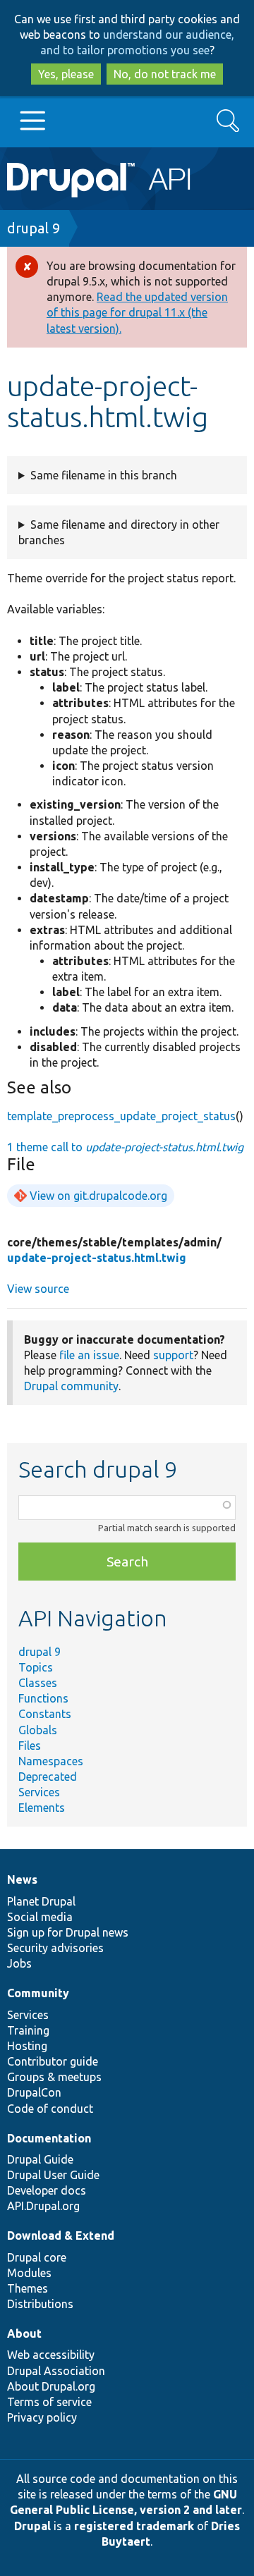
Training (28, 2030)
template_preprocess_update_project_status (121, 1116)
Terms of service (49, 2402)
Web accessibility (51, 2355)
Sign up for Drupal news (68, 1932)
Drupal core (37, 2257)
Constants (45, 1714)
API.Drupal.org (43, 2206)
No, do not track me (165, 74)
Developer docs (47, 2190)
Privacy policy (42, 2417)
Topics (36, 1667)
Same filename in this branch (104, 475)
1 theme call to (125, 1147)
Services (39, 1792)
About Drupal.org (51, 2386)
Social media (40, 1917)
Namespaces (51, 1761)
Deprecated (48, 1777)
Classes (38, 1683)
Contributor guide (53, 2061)
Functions (43, 1698)
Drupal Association (56, 2371)
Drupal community (71, 1386)
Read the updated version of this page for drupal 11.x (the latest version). (137, 312)
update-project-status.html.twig (97, 1258)
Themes (28, 2288)
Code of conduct (50, 2109)
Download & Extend (61, 2235)
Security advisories (55, 1948)
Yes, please (66, 74)
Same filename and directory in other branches (119, 532)
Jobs (19, 1963)
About (24, 2333)
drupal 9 (34, 228)
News (22, 1879)
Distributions (40, 2304)
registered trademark (134, 2526)
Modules (29, 2273)
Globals (38, 1730)
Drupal (32, 2526)
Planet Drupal (41, 1901)
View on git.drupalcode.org (98, 1196)
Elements (42, 1808)
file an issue (89, 1355)
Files (30, 1746)
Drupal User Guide (53, 2175)
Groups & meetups (54, 2077)
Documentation (49, 2138)
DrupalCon (34, 2092)
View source (38, 1289)
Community (38, 1993)
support (173, 1355)
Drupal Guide (40, 2159)
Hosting (27, 2046)
